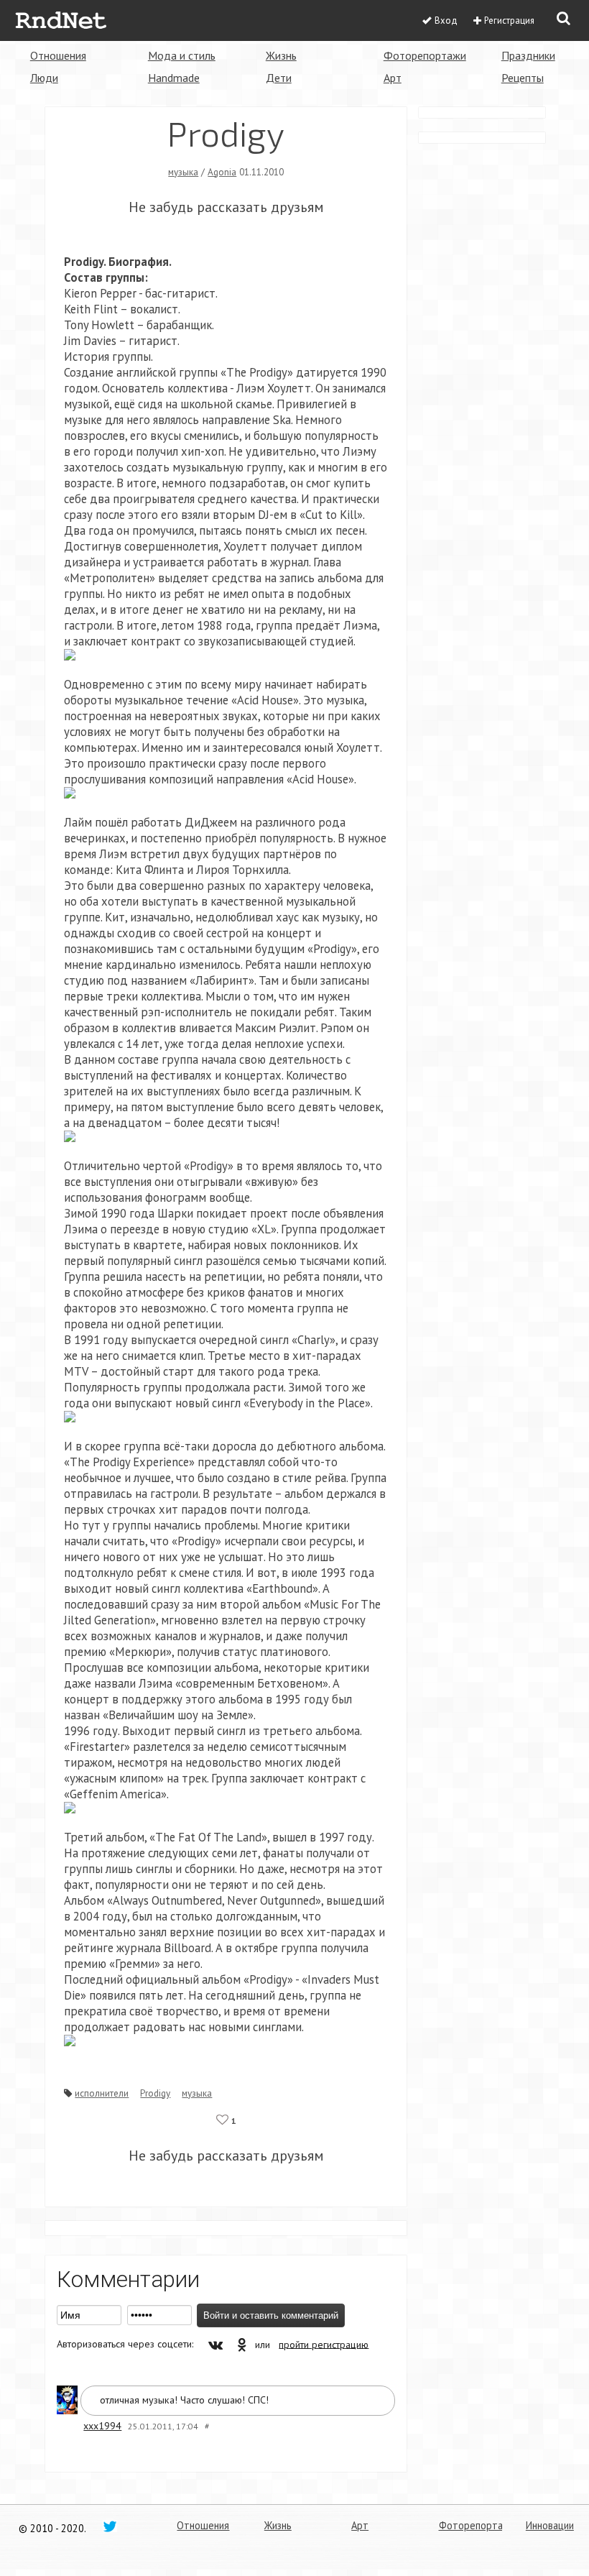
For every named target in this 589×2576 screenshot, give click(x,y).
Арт (393, 78)
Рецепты (523, 78)
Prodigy (155, 2093)
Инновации (550, 2525)
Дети (279, 78)
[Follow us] (110, 2526)
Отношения (58, 55)
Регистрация (509, 20)
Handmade (174, 78)
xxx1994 (102, 2426)
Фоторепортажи (425, 55)
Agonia (222, 172)
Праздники (528, 55)
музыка (183, 172)
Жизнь (281, 55)
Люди (44, 78)
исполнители (102, 2093)
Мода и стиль (182, 55)
